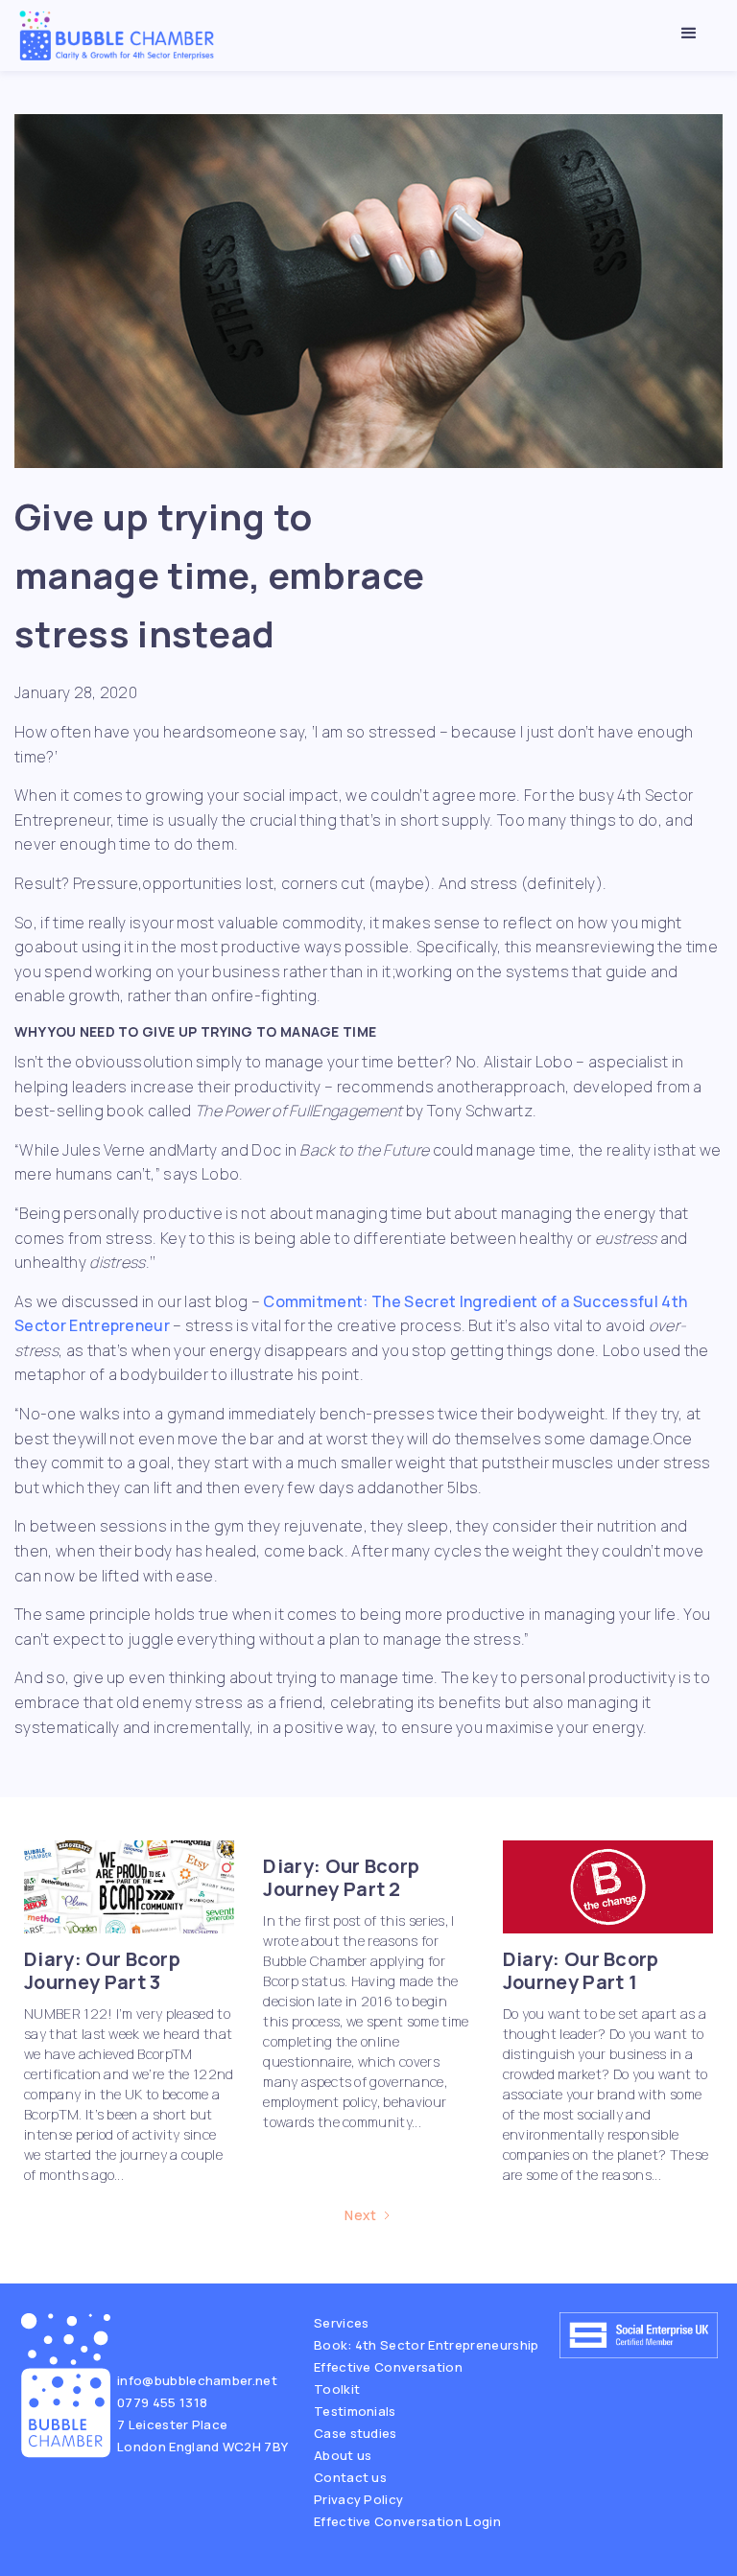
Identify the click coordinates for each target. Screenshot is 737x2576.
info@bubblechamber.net (197, 2380)
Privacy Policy (358, 2499)
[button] (689, 34)
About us (343, 2455)
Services (342, 2323)
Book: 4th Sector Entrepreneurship (427, 2345)
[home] (117, 35)
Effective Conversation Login (407, 2521)
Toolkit (337, 2389)
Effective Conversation (388, 2367)
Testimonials (355, 2411)
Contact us (350, 2477)
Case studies (356, 2433)
